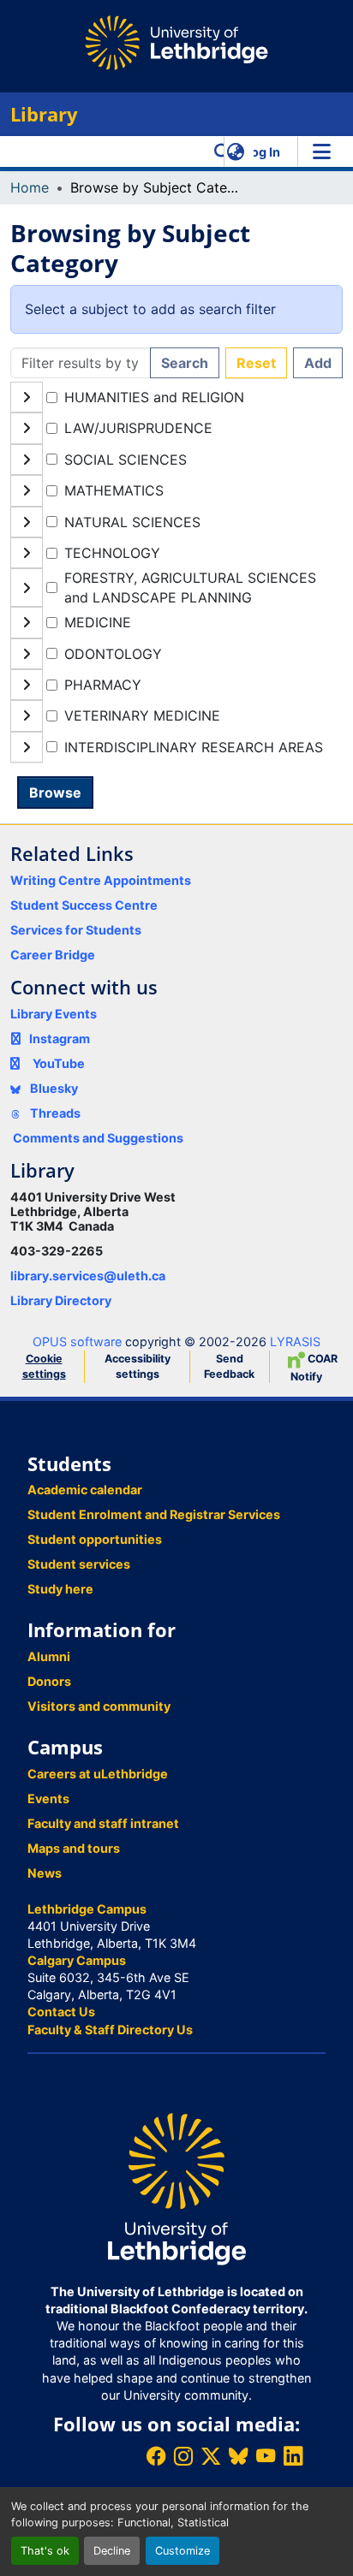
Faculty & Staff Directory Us (110, 2030)
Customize (182, 2551)
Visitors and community (99, 1706)
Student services (79, 1564)
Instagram (60, 1039)
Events (48, 1798)
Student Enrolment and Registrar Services (154, 1514)
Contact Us (61, 2012)
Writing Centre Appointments (101, 880)
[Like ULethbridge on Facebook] (156, 2456)
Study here (60, 1589)
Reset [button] (256, 363)
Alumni (49, 1656)
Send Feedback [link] (229, 1366)
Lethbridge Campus (87, 1909)
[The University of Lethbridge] (176, 2188)
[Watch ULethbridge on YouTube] (266, 2456)
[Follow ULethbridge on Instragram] (183, 2456)
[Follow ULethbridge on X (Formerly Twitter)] (211, 2456)
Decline (112, 2551)
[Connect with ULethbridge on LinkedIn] (293, 2456)
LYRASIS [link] (295, 1341)
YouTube (59, 1063)
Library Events (54, 1014)
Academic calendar (85, 1490)
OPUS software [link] (77, 1341)
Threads (54, 1113)
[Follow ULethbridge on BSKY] (238, 2456)
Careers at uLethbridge (98, 1774)
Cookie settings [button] (44, 1366)
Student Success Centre (84, 905)
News (45, 1873)
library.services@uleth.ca (88, 1276)
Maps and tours (74, 1848)
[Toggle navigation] (321, 151)
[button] (222, 151)
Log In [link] (262, 152)
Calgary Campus (77, 1960)
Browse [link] (55, 792)
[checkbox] (52, 398)
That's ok (45, 2551)
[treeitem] (176, 428)
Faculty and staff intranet (103, 1823)
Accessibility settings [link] (138, 1366)
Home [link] (30, 187)
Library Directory (61, 1300)
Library (44, 114)
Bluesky (53, 1088)
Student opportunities (95, 1539)
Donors (49, 1681)
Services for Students (76, 930)
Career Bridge (53, 955)
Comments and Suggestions (98, 1138)
